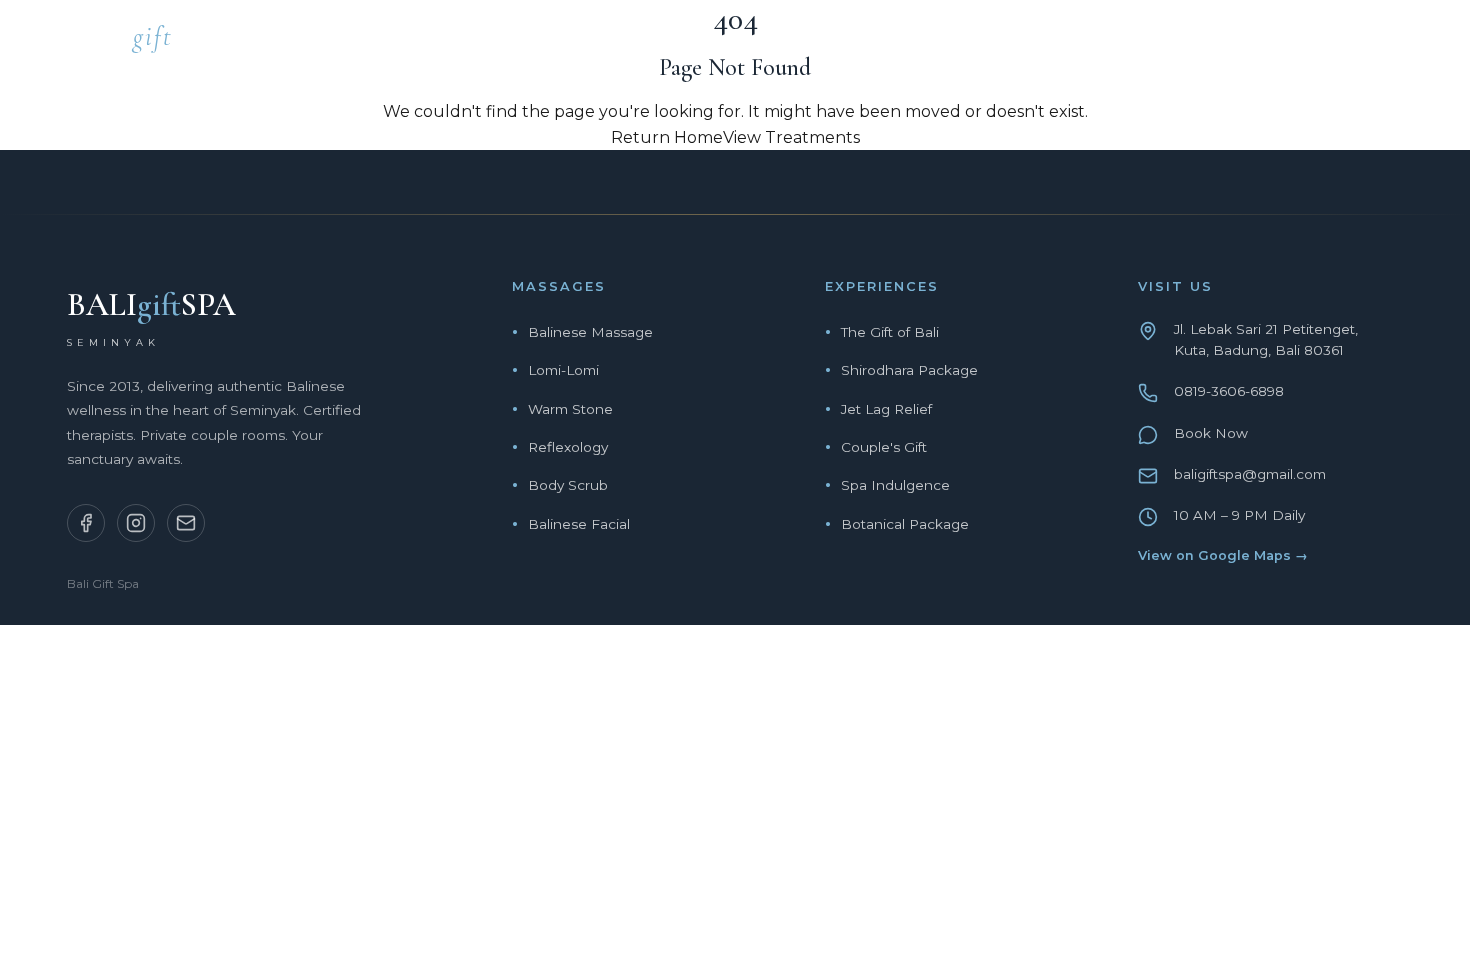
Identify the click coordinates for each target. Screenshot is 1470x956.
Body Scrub (568, 485)
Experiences (1050, 42)
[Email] (186, 523)
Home (805, 42)
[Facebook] (86, 523)
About (1174, 42)
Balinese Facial (579, 524)
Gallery (1279, 42)
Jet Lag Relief (886, 409)
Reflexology (568, 447)
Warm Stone (570, 409)
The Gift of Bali (890, 332)
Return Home (667, 137)
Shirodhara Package (909, 370)
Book (1379, 42)
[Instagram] (136, 523)
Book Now (1211, 433)
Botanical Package (905, 524)
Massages (911, 42)
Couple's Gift (884, 447)
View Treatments (791, 137)
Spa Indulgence (895, 485)
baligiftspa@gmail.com (1250, 474)
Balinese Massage (590, 332)
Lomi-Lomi (563, 370)
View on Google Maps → (1223, 555)
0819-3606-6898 (1229, 391)
